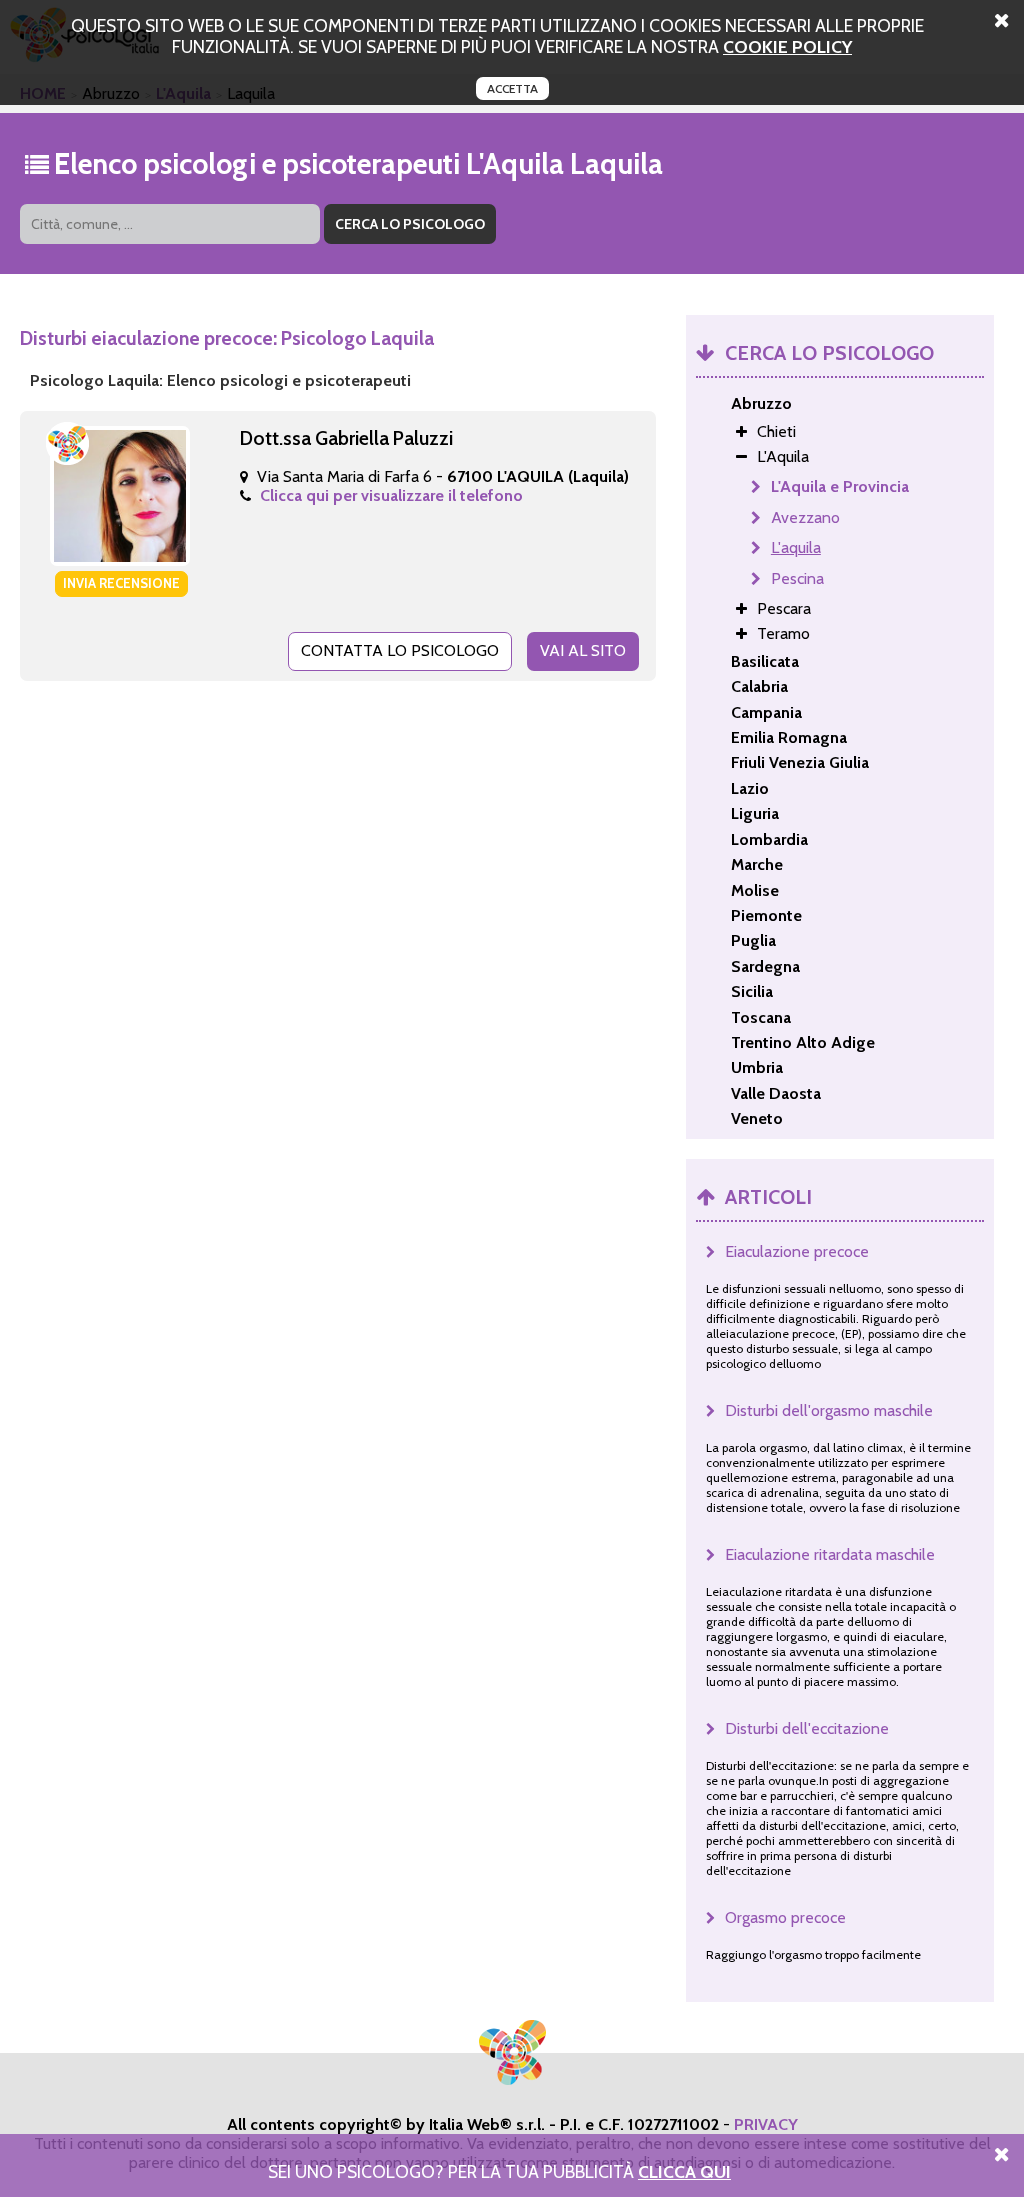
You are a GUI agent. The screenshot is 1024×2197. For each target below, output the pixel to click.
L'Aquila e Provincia (840, 486)
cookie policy (787, 46)
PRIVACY (766, 2124)
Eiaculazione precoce (797, 1251)
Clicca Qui (684, 2171)
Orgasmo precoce (785, 1917)
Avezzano (805, 517)
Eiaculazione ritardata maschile (830, 1554)
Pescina (797, 578)
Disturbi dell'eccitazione (807, 1728)
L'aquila (796, 547)
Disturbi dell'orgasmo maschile (829, 1410)
